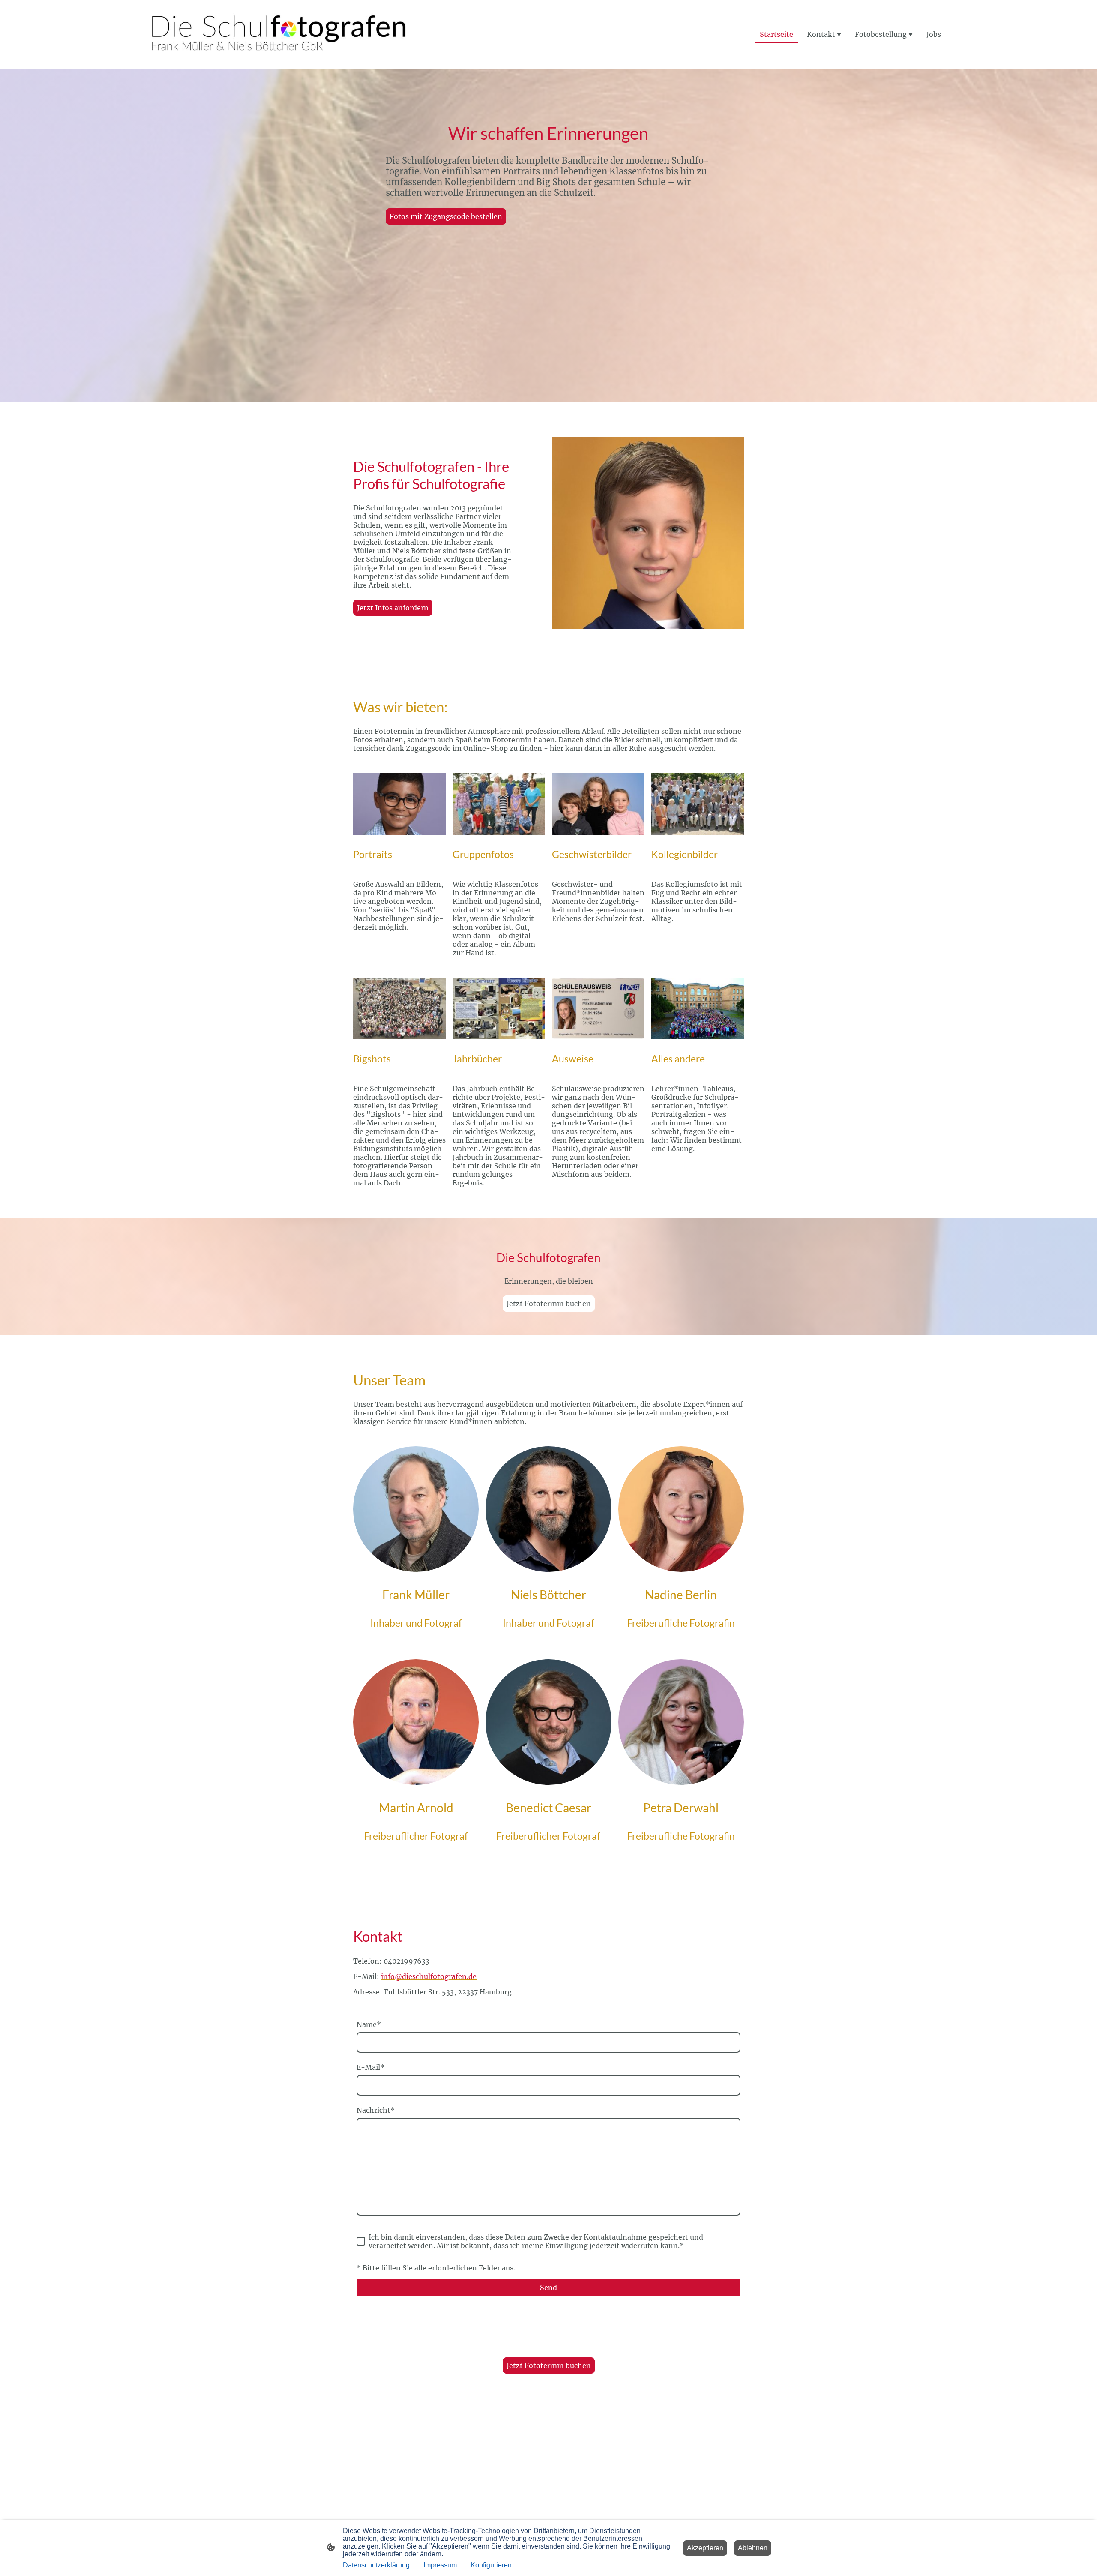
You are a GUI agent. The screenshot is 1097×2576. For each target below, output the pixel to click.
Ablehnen (753, 2548)
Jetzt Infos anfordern (393, 608)
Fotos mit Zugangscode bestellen (446, 216)
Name (369, 2024)
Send (548, 2288)
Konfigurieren (491, 2565)
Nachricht (376, 2110)
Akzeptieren (705, 2548)
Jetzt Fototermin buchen (549, 1304)
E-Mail (370, 2067)
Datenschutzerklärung (376, 2565)
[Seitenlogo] (279, 34)
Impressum (440, 2565)
